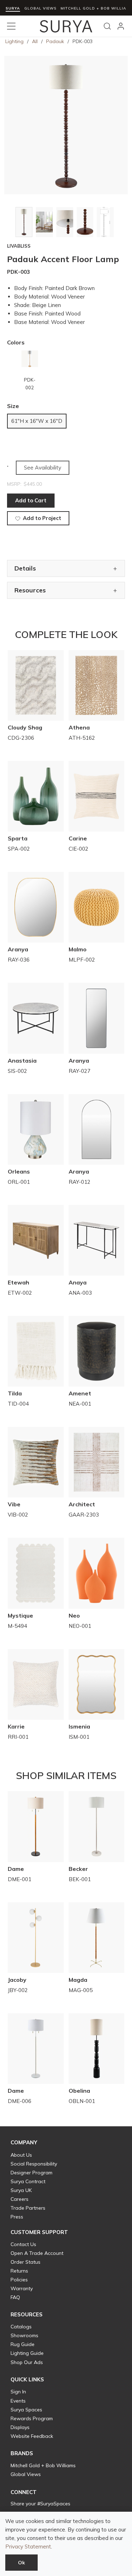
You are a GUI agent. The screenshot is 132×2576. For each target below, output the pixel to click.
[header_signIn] (121, 26)
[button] (24, 2143)
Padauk (55, 41)
